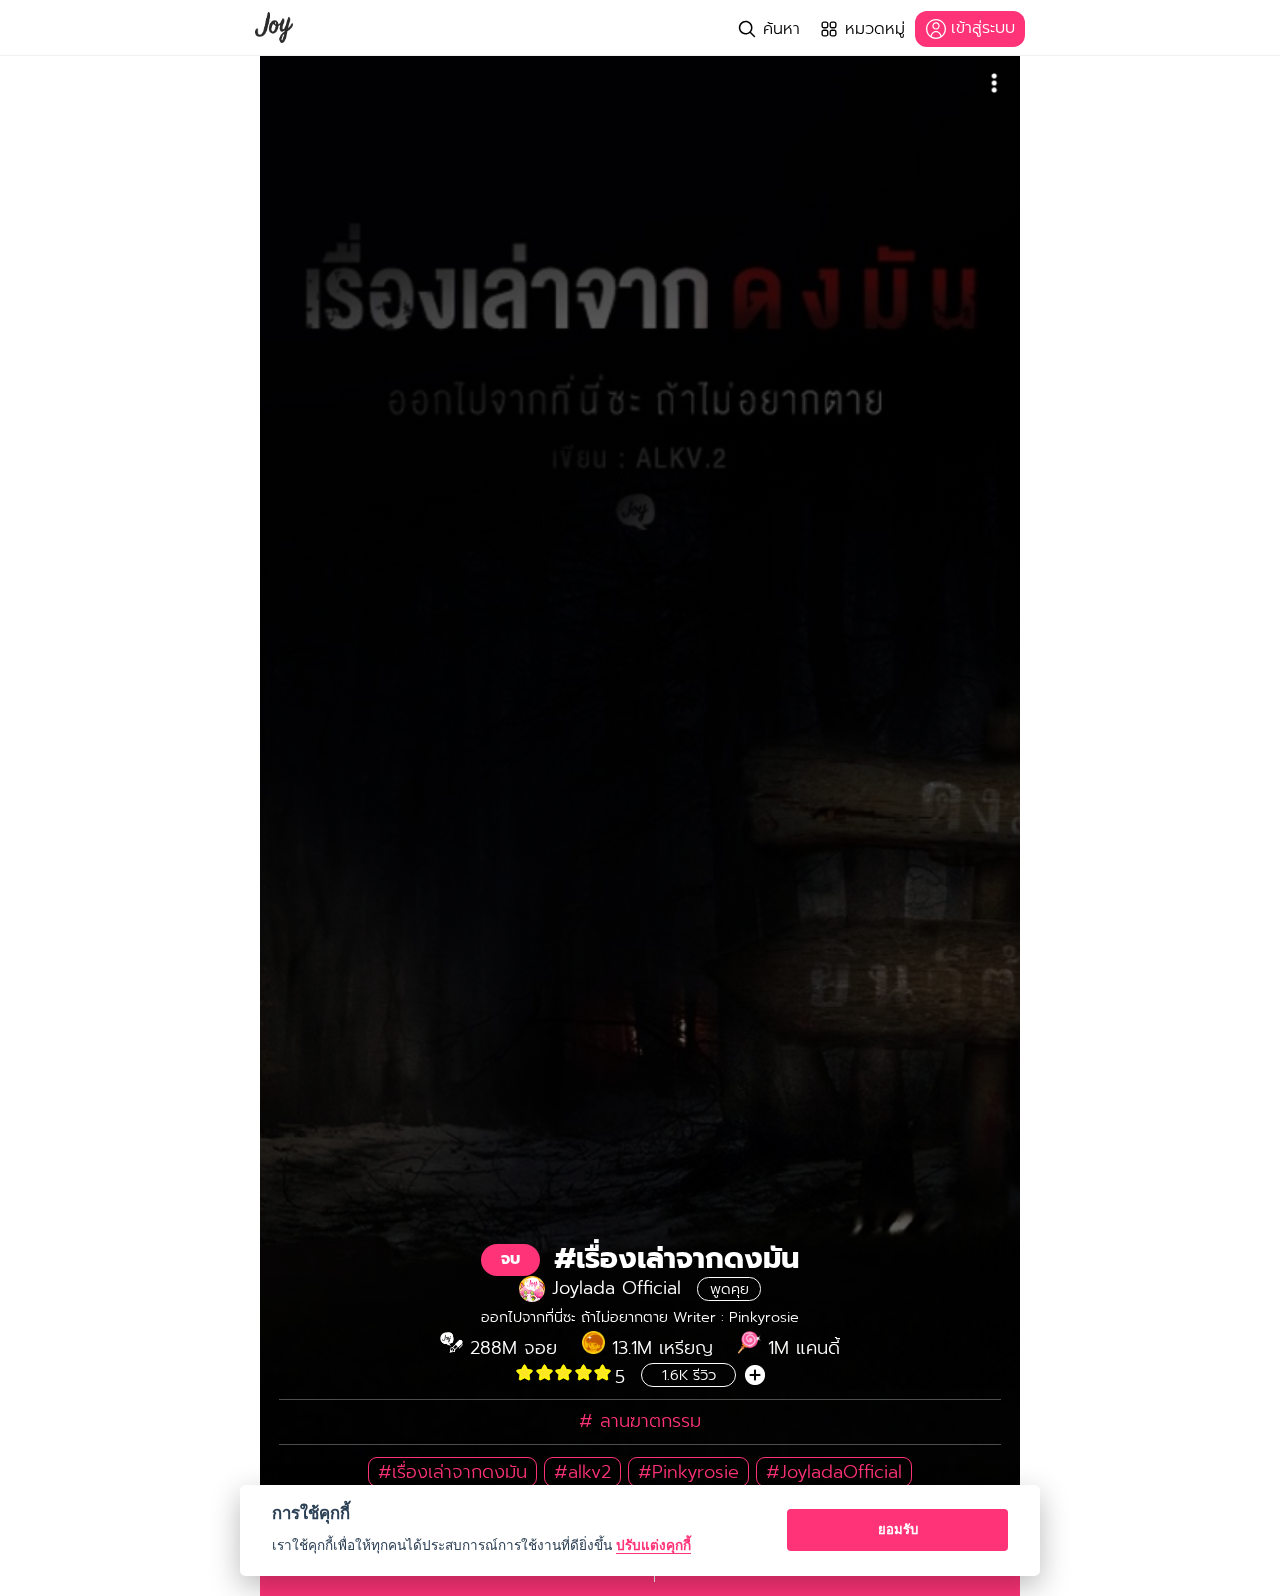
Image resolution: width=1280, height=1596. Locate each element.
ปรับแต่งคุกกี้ (653, 1545)
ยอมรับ (898, 1529)
